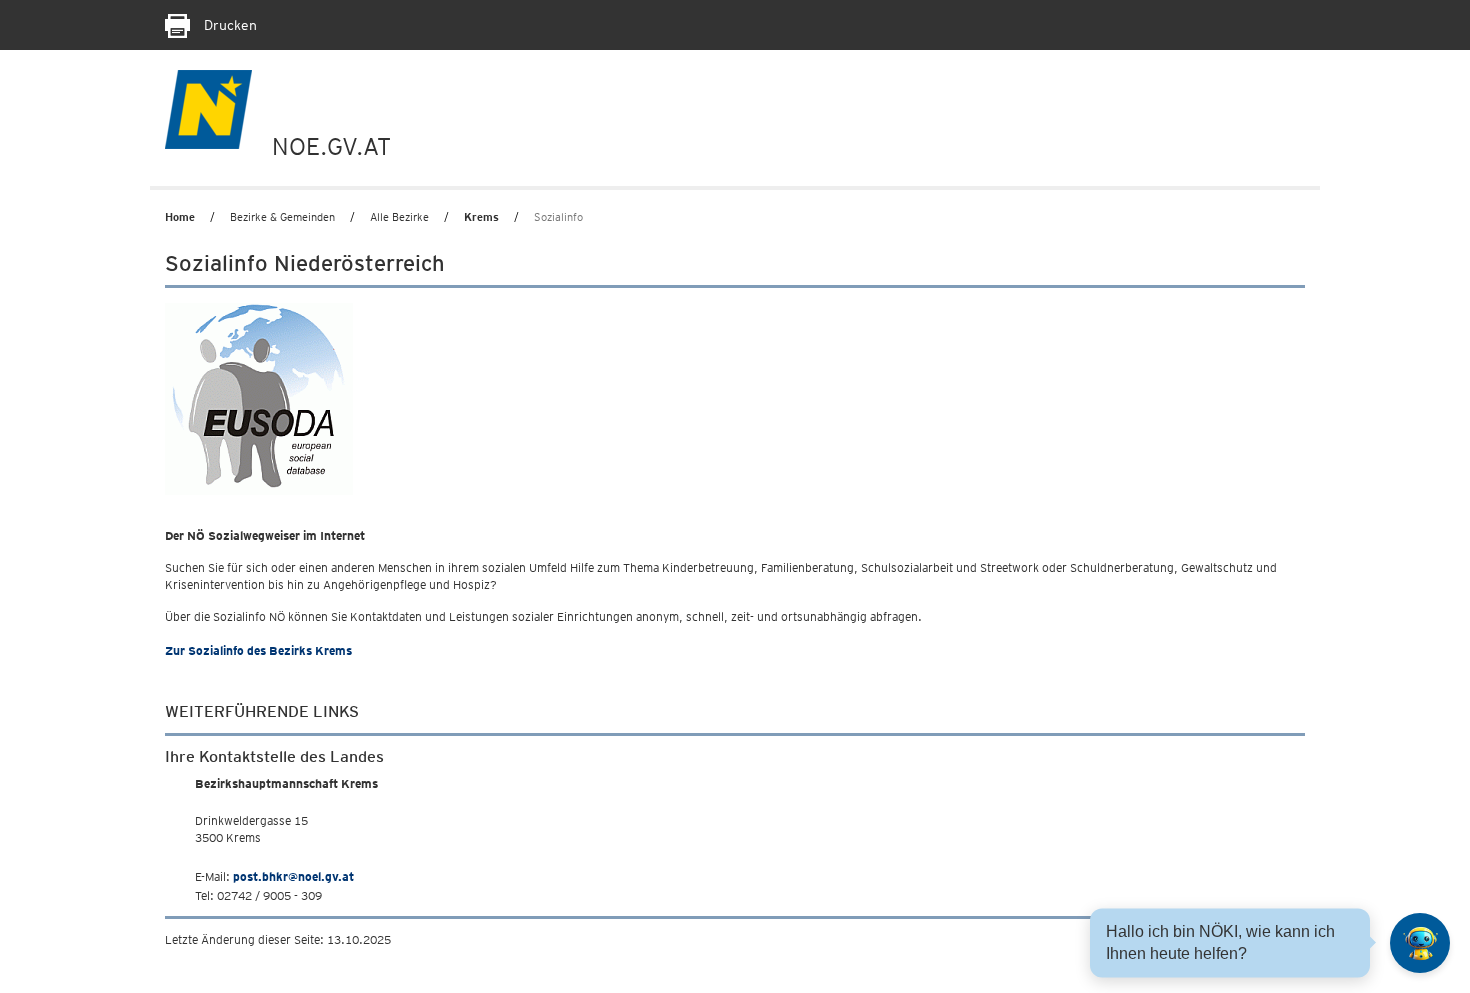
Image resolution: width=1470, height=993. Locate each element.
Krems (481, 217)
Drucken (228, 25)
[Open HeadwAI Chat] (1420, 943)
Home (180, 217)
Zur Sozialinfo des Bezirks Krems (258, 650)
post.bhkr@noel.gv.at (293, 876)
